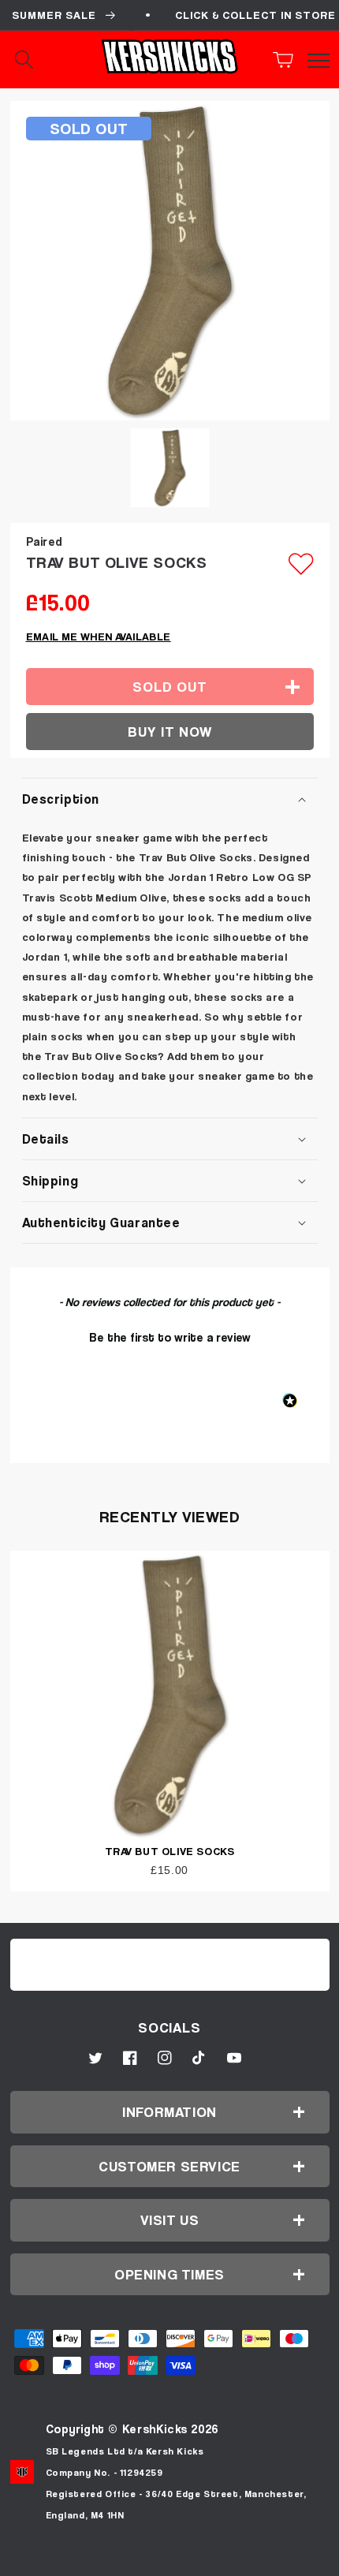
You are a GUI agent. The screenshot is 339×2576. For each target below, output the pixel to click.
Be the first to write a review (170, 1337)
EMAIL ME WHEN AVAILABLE (99, 636)
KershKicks (155, 2429)
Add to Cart (169, 2558)
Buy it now (170, 732)
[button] (288, 60)
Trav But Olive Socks (170, 1851)
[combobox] (39, 60)
